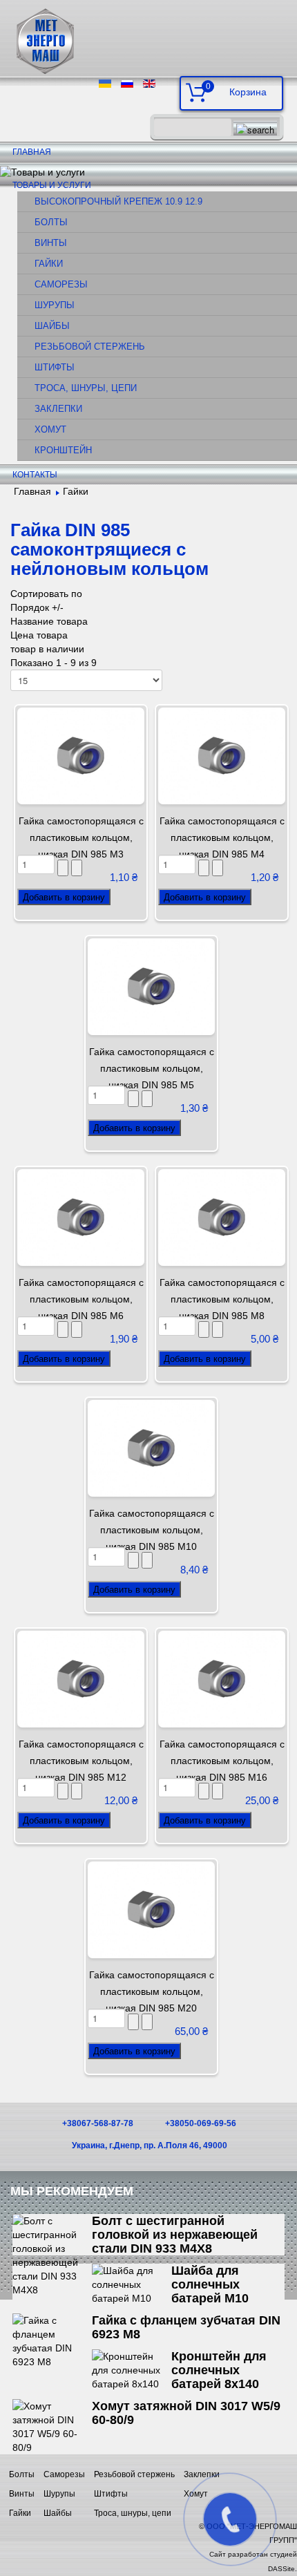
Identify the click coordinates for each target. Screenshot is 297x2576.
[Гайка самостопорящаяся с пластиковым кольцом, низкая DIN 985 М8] (222, 1217)
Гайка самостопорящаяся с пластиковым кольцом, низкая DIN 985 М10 (152, 1530)
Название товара (49, 621)
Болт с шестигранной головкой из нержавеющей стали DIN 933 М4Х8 (175, 2235)
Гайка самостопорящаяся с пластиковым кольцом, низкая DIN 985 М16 (222, 1761)
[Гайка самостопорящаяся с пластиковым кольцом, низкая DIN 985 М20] (151, 1909)
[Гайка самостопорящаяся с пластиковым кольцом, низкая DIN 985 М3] (81, 755)
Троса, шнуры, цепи (86, 388)
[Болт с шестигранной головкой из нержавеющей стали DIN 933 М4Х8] (52, 2255)
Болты (51, 222)
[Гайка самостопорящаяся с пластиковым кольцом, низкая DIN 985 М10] (151, 1448)
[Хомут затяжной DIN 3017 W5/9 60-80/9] (52, 2426)
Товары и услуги (52, 185)
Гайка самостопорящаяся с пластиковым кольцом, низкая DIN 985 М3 (81, 837)
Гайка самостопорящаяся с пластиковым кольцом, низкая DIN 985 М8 (222, 1299)
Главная (32, 152)
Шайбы (52, 326)
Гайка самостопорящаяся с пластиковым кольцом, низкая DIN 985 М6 (81, 1299)
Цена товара (39, 635)
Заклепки (58, 409)
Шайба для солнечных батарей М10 (210, 2284)
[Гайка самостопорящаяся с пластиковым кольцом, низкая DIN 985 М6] (81, 1217)
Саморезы (61, 285)
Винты (51, 243)
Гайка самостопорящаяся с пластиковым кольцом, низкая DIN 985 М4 (222, 837)
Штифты (55, 368)
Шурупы (55, 305)
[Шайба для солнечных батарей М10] (132, 2284)
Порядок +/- (37, 607)
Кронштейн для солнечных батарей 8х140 (219, 2370)
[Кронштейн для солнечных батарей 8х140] (132, 2369)
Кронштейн (63, 451)
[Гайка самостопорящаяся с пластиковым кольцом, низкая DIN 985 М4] (222, 755)
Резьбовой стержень (90, 347)
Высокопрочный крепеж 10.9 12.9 (118, 202)
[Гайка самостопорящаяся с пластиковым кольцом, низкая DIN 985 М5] (151, 986)
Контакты (35, 475)
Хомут (50, 430)
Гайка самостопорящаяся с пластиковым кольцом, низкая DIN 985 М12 (81, 1761)
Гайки (49, 264)
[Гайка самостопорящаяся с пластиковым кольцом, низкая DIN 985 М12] (81, 1678)
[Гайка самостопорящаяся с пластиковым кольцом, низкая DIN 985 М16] (222, 1678)
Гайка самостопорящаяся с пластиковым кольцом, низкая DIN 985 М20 (152, 1991)
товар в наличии (47, 649)
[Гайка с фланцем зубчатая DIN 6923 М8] (52, 2340)
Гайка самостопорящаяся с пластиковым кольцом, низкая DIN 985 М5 (152, 1068)
